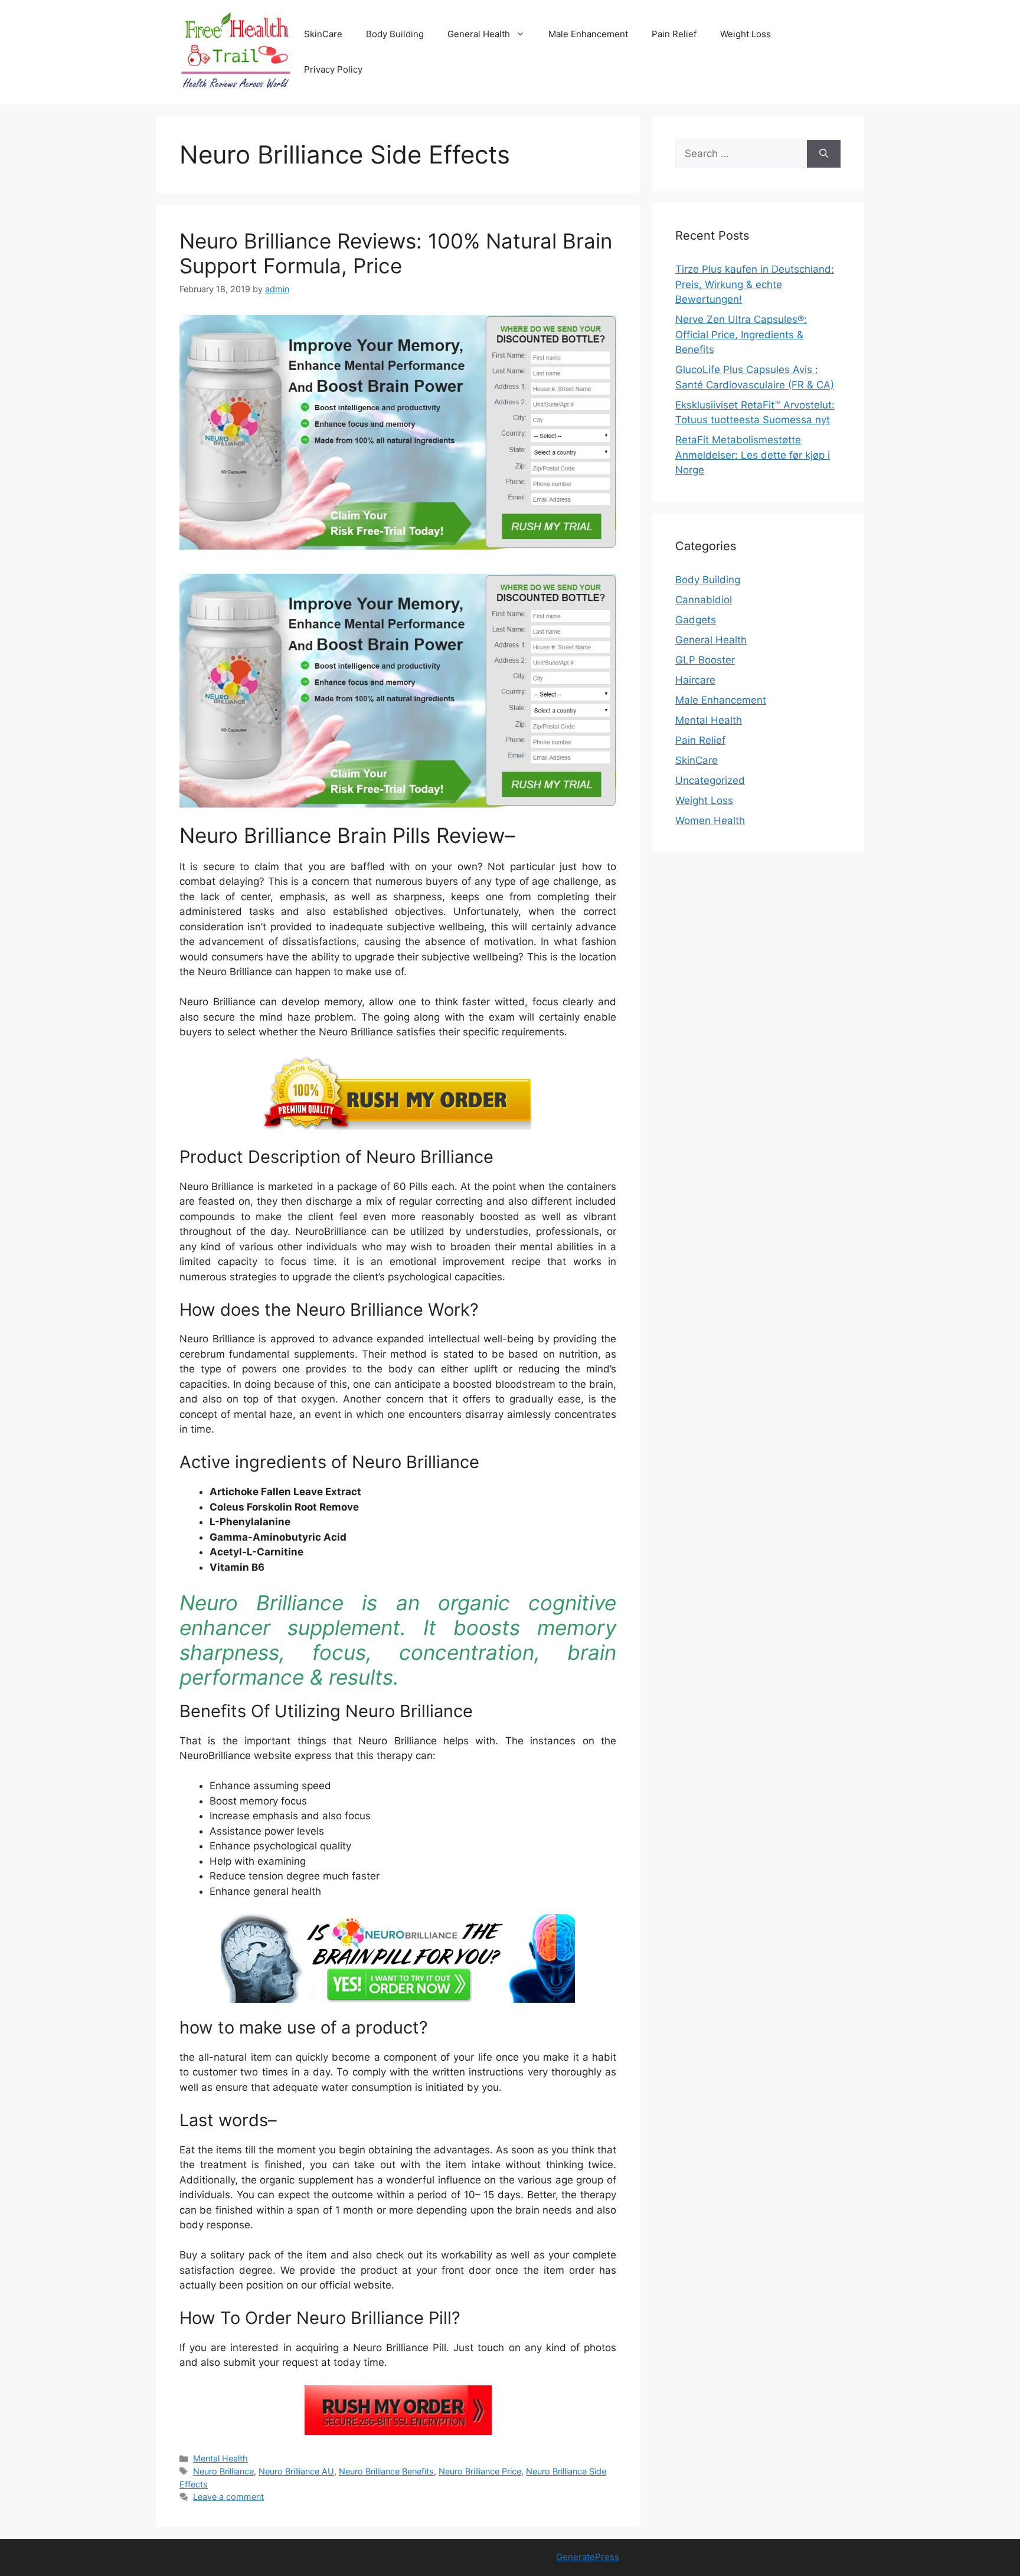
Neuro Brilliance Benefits (386, 2471)
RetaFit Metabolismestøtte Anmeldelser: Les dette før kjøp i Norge (753, 455)
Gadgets (696, 620)
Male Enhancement (588, 34)
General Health (479, 34)
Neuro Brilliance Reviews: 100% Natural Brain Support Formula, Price (396, 253)
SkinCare (323, 34)
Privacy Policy (333, 69)
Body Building (395, 34)
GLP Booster (705, 660)
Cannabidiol (704, 600)
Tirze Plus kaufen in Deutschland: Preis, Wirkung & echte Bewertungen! (755, 284)
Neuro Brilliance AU (296, 2471)
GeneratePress (588, 2557)
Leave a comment (228, 2497)
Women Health (710, 820)
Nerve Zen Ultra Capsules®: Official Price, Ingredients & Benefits (741, 334)
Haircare (695, 680)
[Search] (824, 154)
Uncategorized (710, 780)
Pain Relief (674, 34)
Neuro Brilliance (223, 2471)
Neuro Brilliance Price (480, 2471)
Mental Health (220, 2458)
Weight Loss (746, 34)
